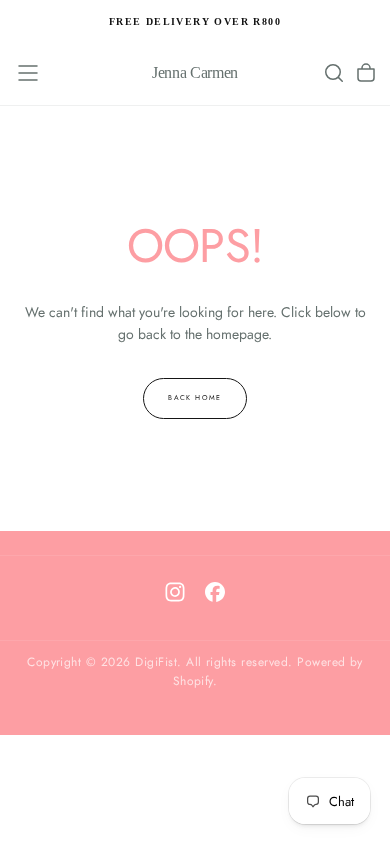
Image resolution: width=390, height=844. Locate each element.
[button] (28, 73)
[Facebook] (215, 592)
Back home (195, 398)
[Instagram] (175, 592)
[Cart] (366, 73)
